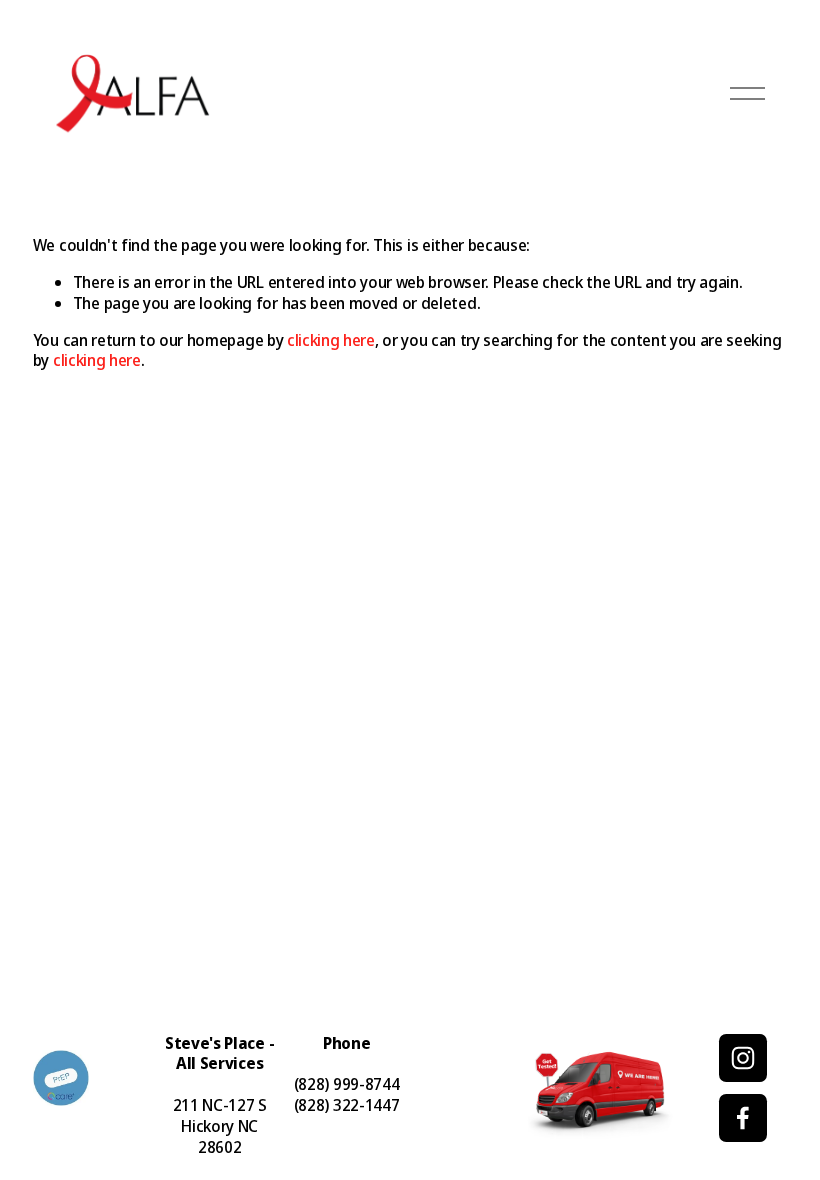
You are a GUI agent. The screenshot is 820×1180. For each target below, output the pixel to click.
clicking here (331, 340)
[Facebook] (743, 1118)
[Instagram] (743, 1058)
